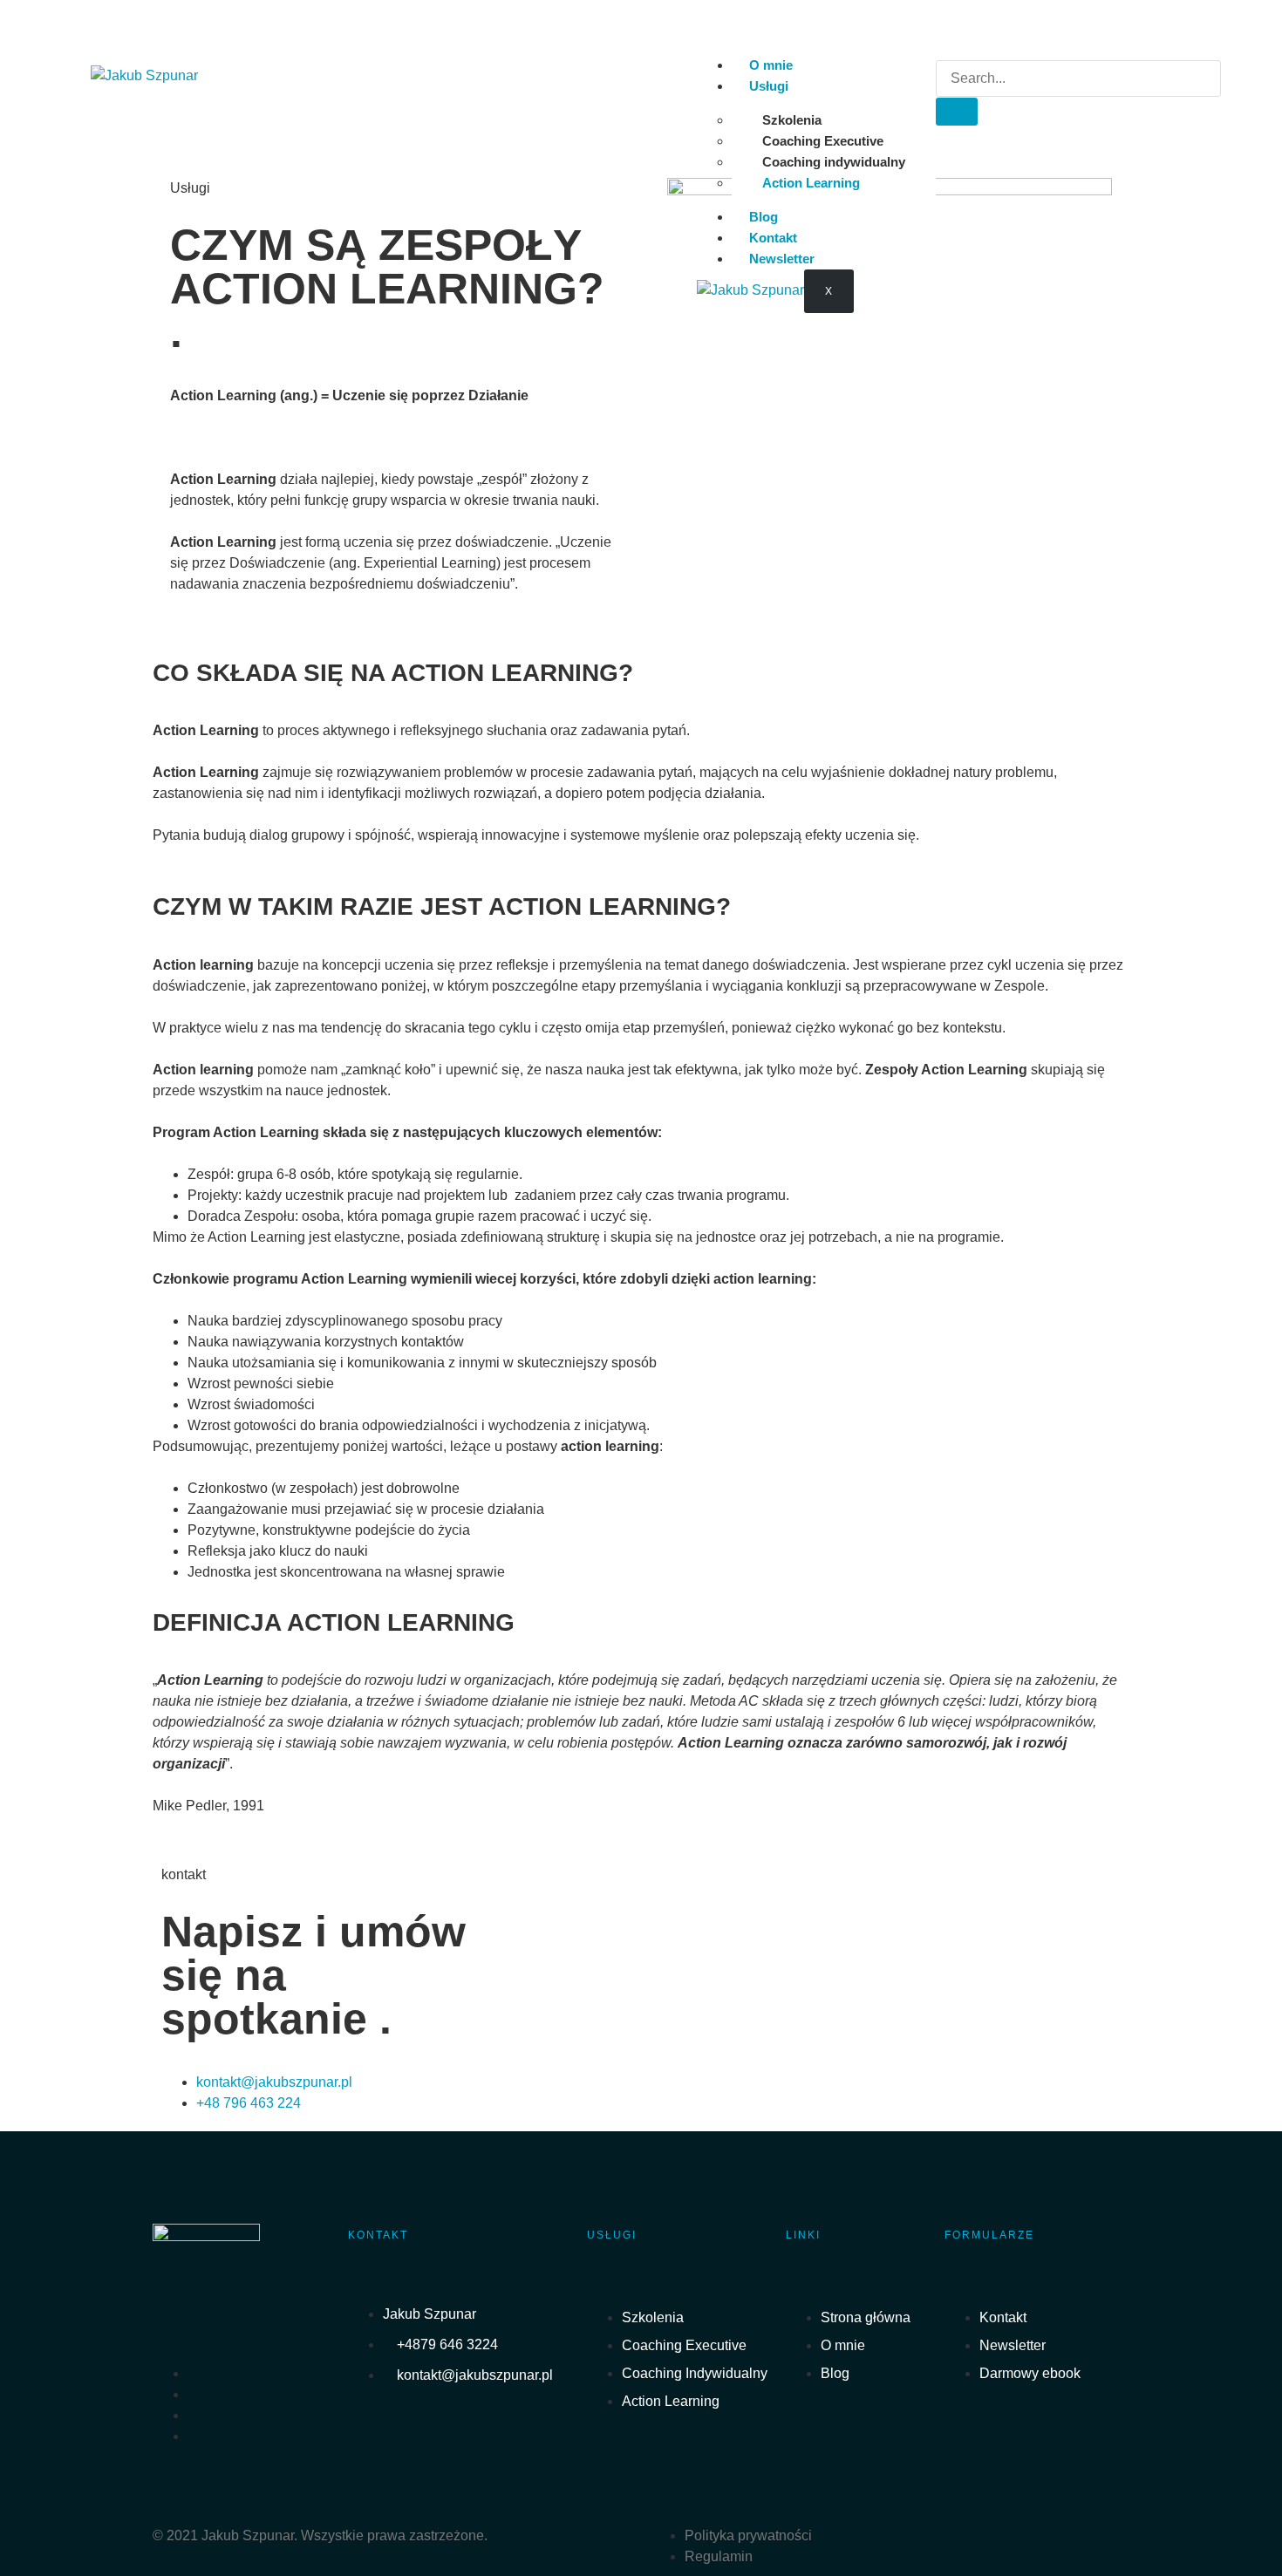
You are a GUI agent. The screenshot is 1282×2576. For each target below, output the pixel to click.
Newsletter (782, 259)
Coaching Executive (823, 141)
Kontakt (773, 238)
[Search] (957, 112)
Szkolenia (792, 120)
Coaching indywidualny (834, 162)
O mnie (771, 65)
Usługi (769, 86)
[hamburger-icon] (915, 69)
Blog (764, 217)
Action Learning (811, 183)
